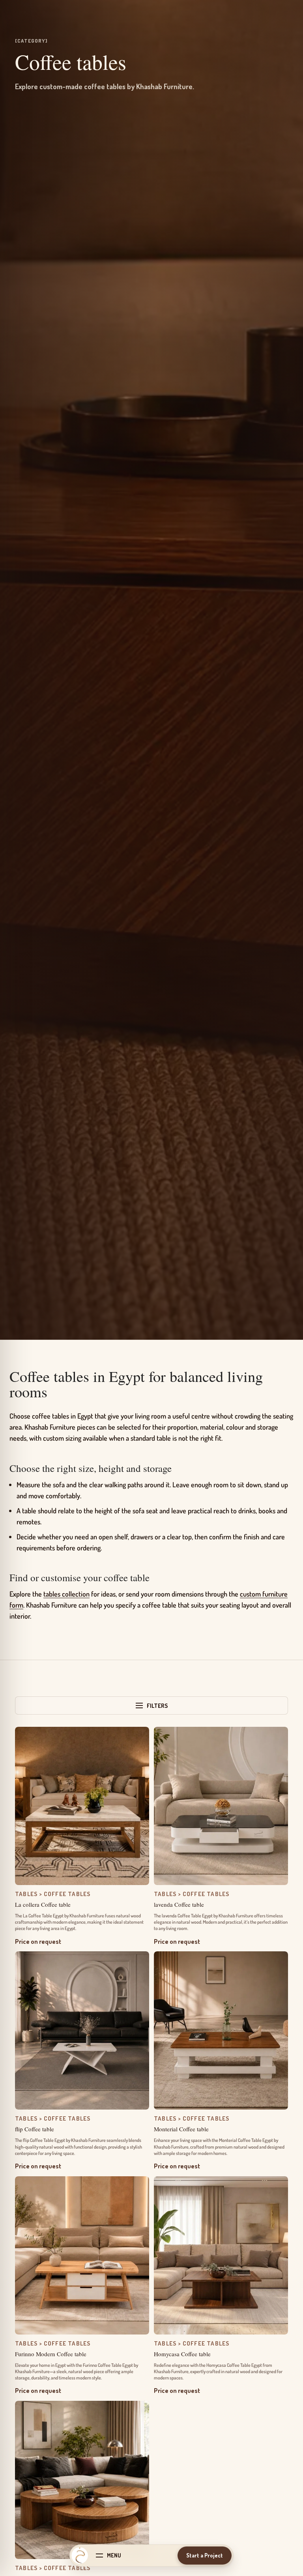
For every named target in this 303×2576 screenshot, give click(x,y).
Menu (114, 2555)
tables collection (66, 1594)
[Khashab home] (80, 2555)
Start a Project (205, 2555)
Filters (157, 1706)
